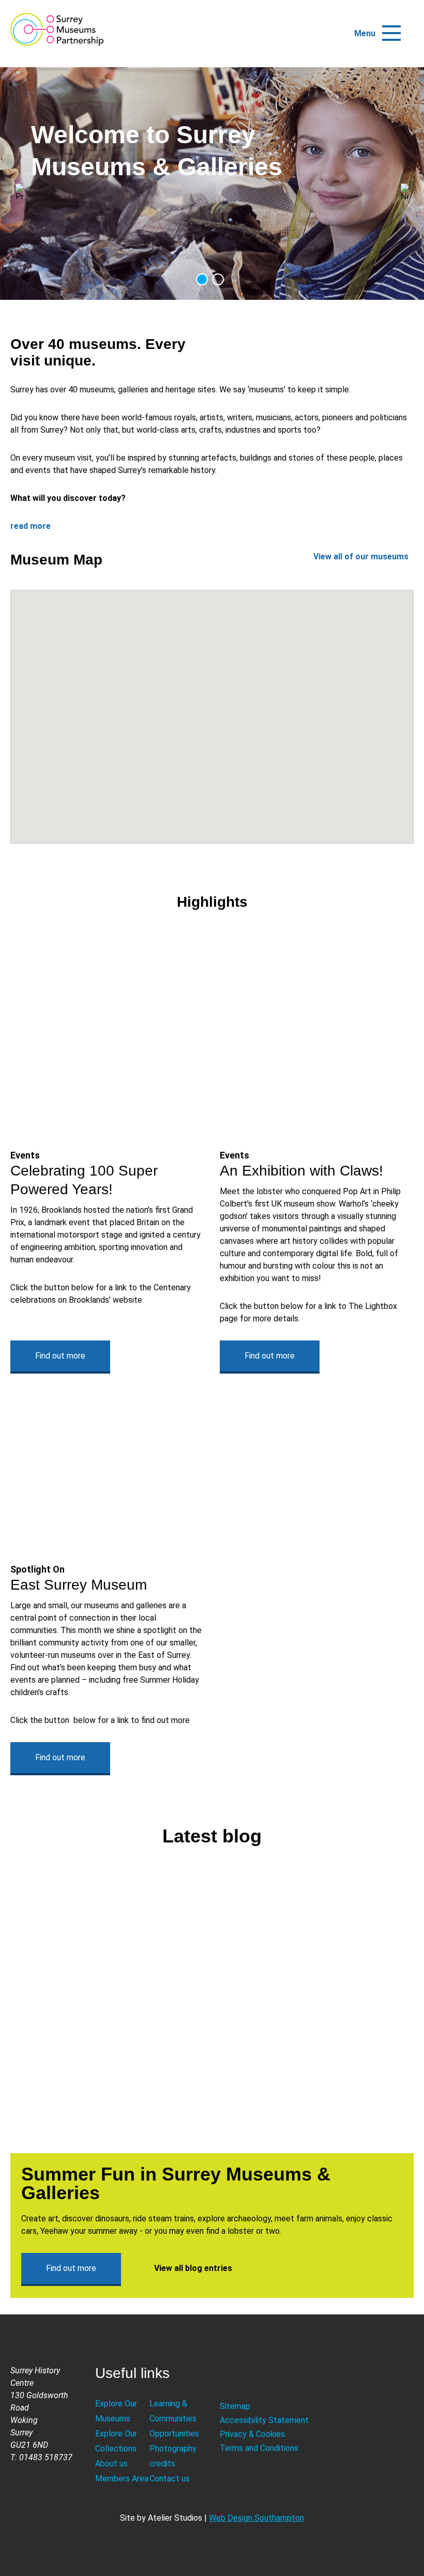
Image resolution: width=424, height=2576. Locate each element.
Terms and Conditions (259, 2448)
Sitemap (235, 2406)
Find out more (60, 1356)
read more (31, 526)
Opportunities (174, 2434)
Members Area (122, 2479)
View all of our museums (361, 557)
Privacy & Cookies (252, 2434)
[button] (391, 28)
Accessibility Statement (264, 2420)
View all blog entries (193, 2268)
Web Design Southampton (256, 2518)
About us (111, 2464)
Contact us (170, 2479)
